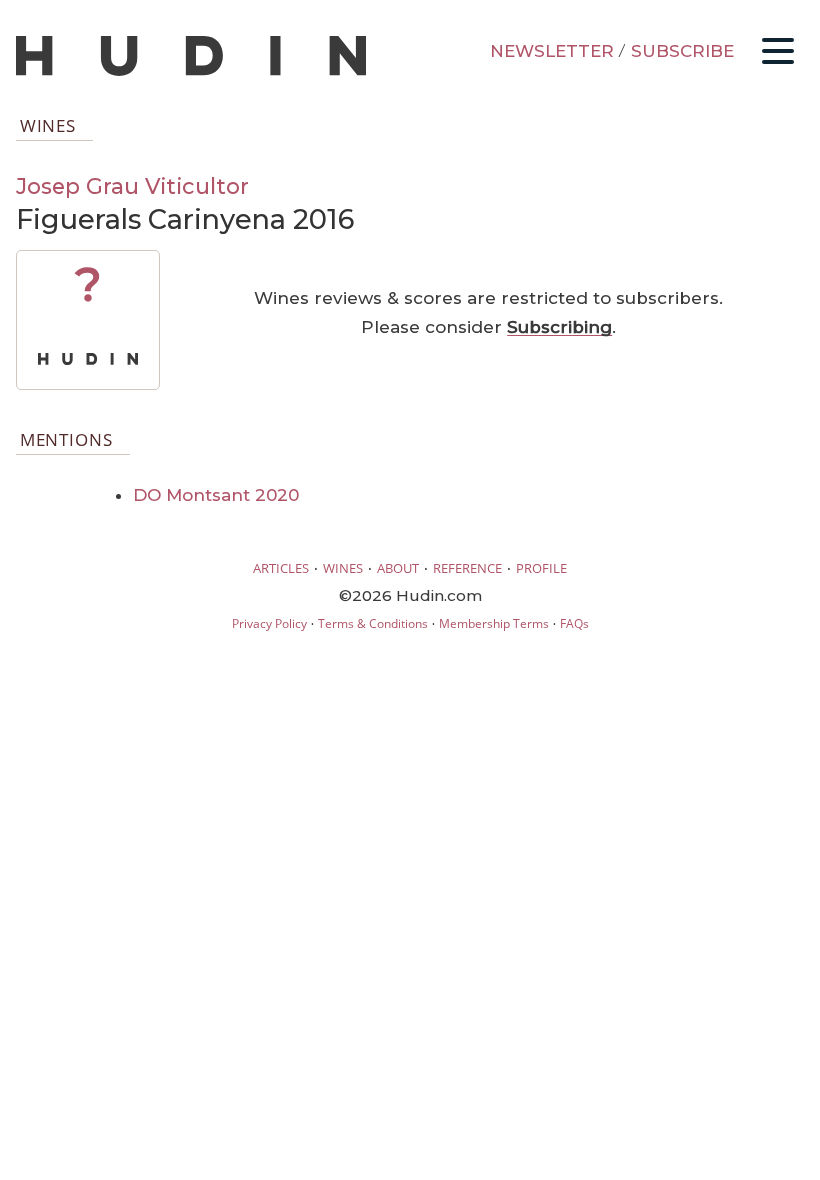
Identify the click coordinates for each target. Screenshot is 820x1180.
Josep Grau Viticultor (132, 186)
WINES (343, 568)
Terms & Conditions (373, 623)
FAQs (574, 623)
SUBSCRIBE (682, 51)
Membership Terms (494, 623)
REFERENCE (467, 568)
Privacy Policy (269, 623)
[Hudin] (191, 71)
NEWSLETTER (552, 51)
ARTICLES (281, 568)
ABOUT (398, 568)
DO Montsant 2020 (216, 495)
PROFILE (541, 568)
